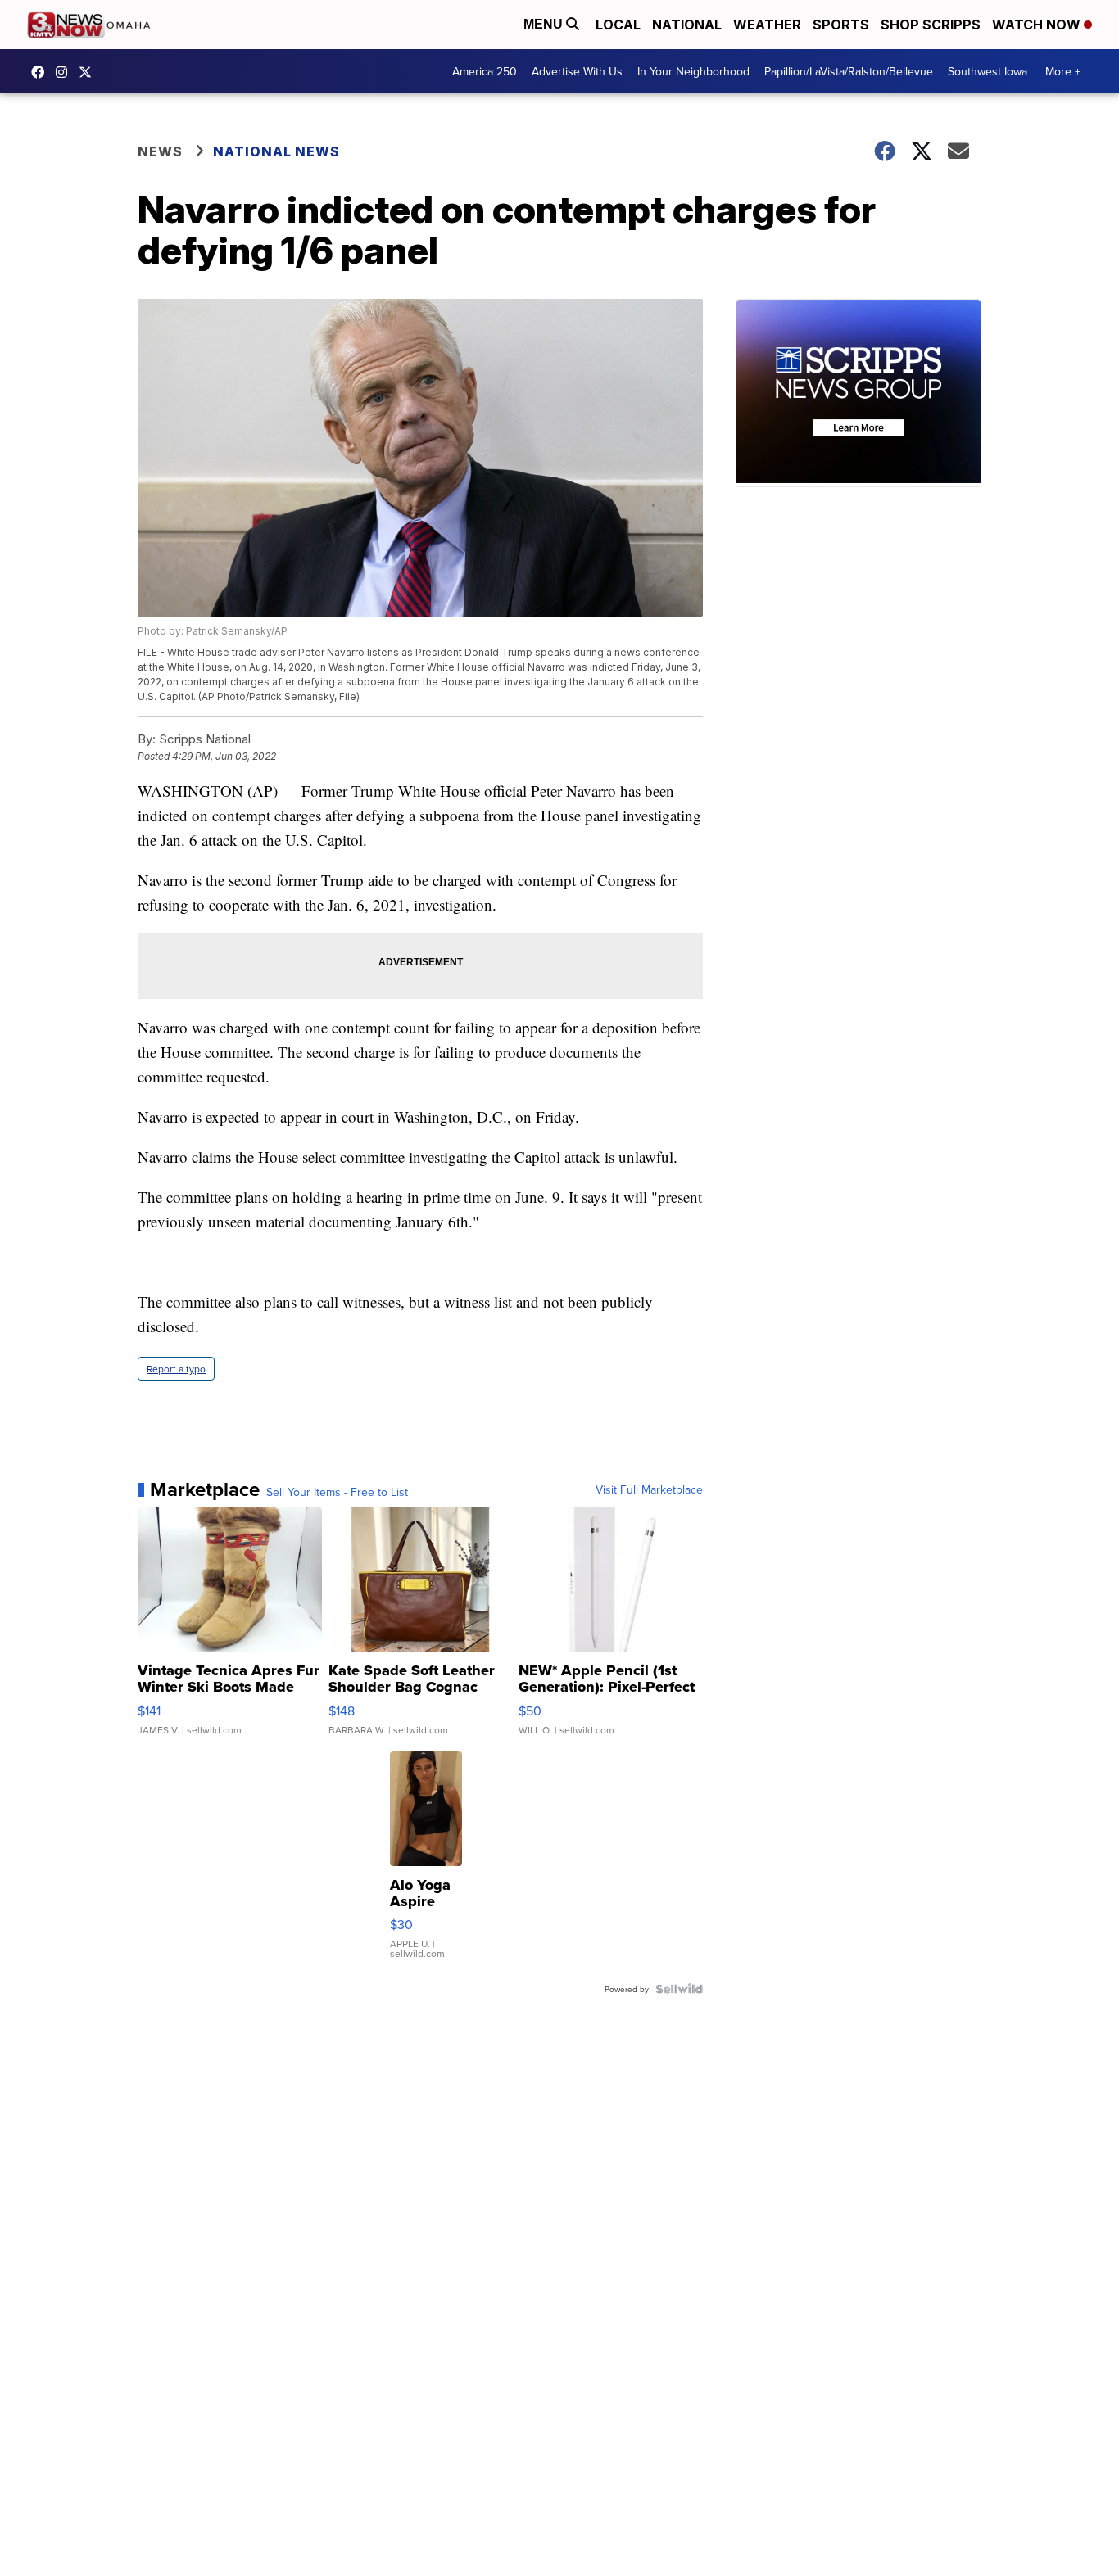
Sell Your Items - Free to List (337, 1492)
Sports (841, 25)
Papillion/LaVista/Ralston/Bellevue (849, 71)
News (160, 151)
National (687, 25)
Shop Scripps (931, 25)
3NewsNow (42, 72)
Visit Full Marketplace (649, 1489)
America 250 (485, 71)
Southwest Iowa (988, 71)
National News (276, 151)
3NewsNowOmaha (89, 72)
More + (1063, 71)
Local (618, 25)
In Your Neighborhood (693, 71)
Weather (767, 25)
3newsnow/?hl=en (66, 72)
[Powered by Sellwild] (679, 1989)
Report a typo (176, 1369)
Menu (545, 24)
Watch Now (1038, 25)
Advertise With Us (577, 71)
